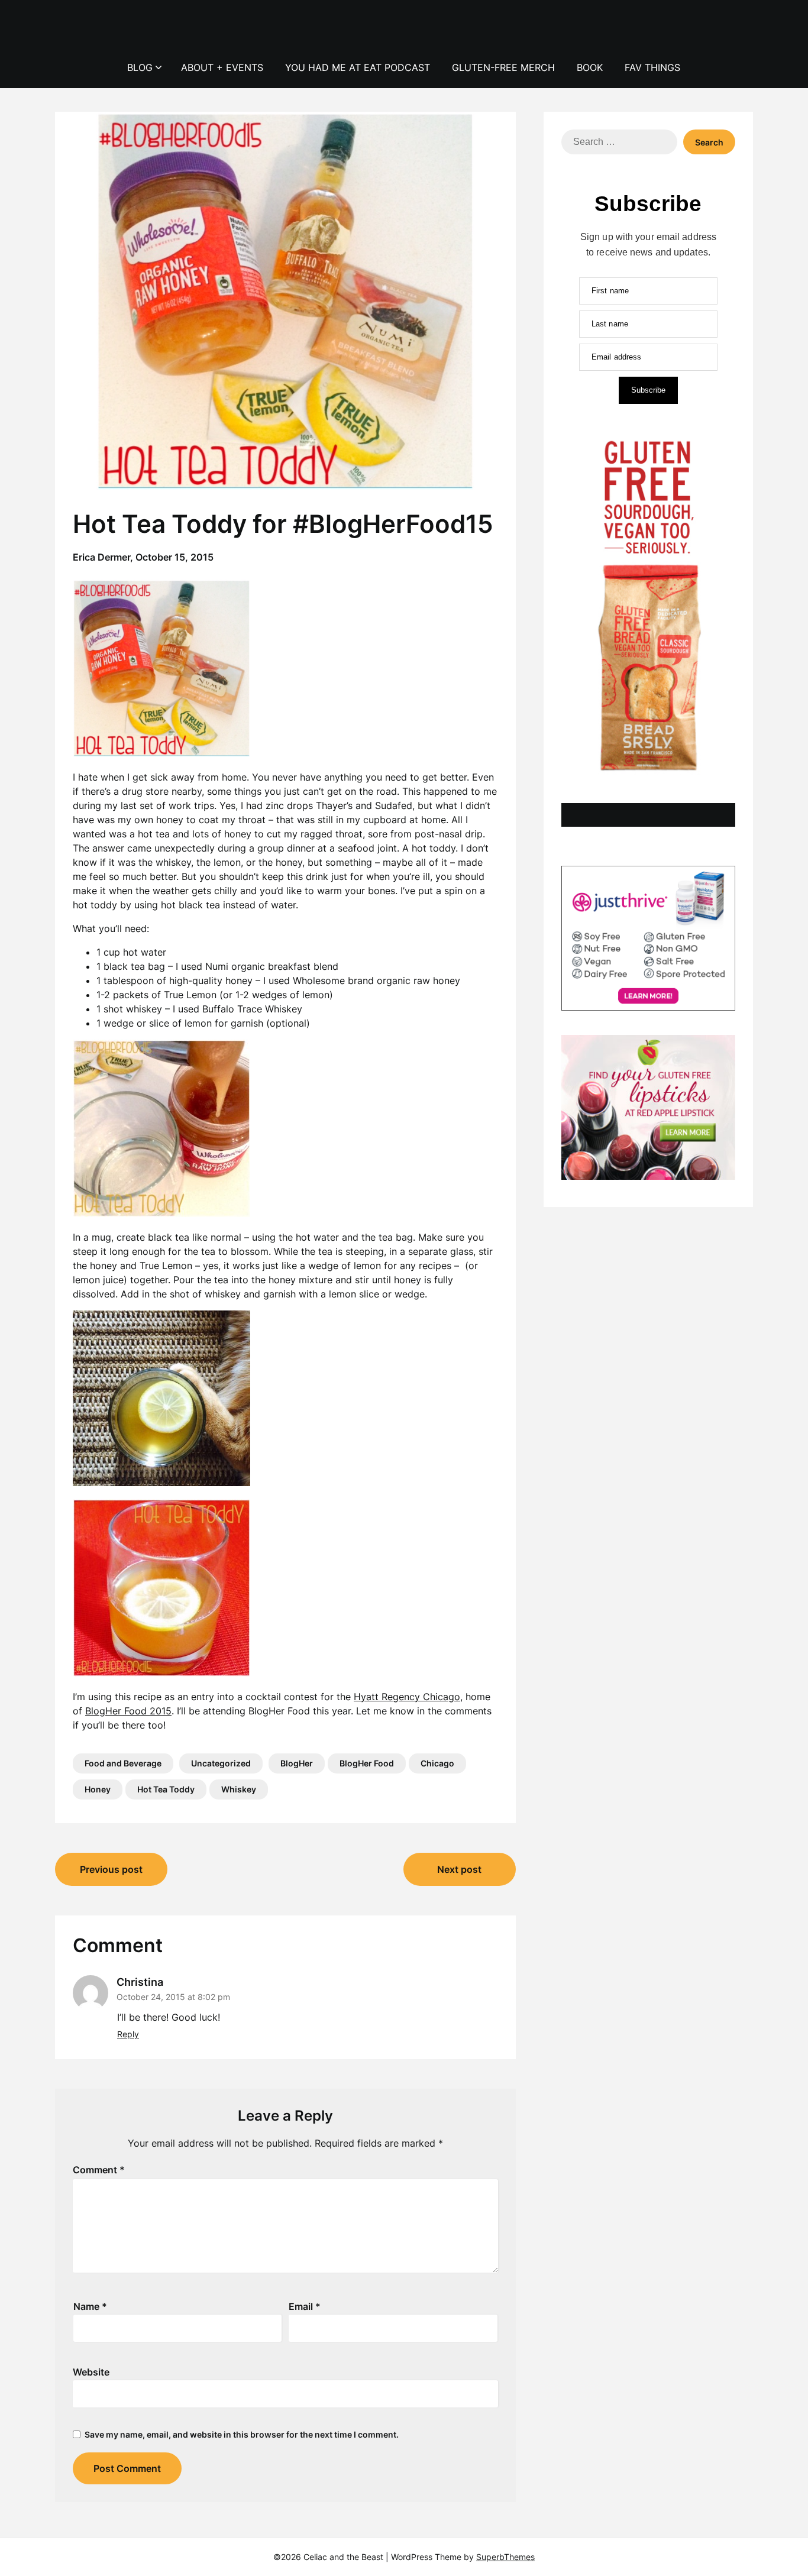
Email (305, 2306)
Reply (128, 2034)
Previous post (111, 1869)
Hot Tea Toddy (166, 1789)
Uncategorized (221, 1763)
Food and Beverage (123, 1763)
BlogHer (297, 1763)
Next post (459, 1869)
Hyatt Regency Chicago (407, 1697)
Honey (98, 1789)
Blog (140, 67)
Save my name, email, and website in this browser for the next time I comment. (242, 2434)
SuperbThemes (505, 2557)
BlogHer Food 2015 (128, 1711)
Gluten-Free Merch (503, 67)
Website (91, 2372)
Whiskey (239, 1789)
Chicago (437, 1763)
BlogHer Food (367, 1763)
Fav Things (652, 67)
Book (590, 67)
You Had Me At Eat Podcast (358, 67)
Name (90, 2306)
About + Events (222, 67)
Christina (140, 1982)
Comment (99, 2170)
